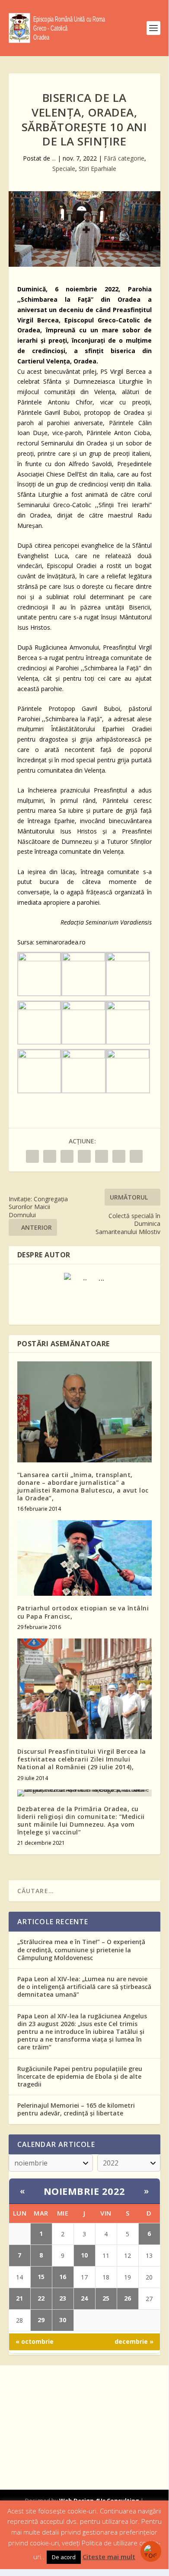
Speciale (64, 169)
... (54, 158)
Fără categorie (124, 158)
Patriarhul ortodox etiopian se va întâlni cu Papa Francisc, (83, 1612)
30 (63, 2320)
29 (41, 2320)
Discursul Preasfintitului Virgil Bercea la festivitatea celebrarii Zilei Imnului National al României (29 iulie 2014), (82, 1759)
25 (106, 2298)
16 (63, 2277)
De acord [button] (64, 2557)
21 (19, 2298)
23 (63, 2298)
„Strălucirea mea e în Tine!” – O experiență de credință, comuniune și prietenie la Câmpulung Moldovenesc (81, 1949)
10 (84, 2255)
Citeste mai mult (109, 2557)
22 (41, 2298)
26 (128, 2298)
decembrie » (134, 2341)
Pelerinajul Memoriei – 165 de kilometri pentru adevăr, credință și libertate (76, 2109)
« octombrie (35, 2341)
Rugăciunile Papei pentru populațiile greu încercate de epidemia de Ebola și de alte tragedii (80, 2076)
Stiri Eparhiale (97, 169)
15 (41, 2277)
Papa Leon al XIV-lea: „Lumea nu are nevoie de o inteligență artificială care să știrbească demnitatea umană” (84, 1987)
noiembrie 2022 (84, 2191)
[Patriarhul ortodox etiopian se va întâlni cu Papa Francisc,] (84, 1558)
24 (84, 2298)
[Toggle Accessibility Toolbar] (151, 2551)
